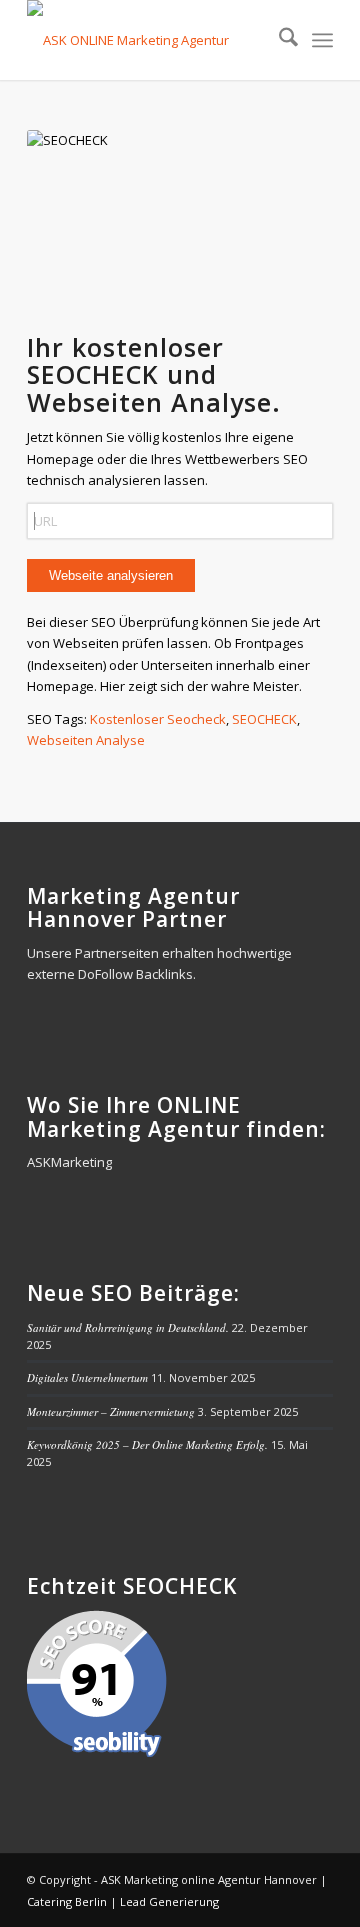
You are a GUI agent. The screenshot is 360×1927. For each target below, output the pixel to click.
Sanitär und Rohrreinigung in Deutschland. (128, 1327)
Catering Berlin (67, 1901)
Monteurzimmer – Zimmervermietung (111, 1411)
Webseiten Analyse (86, 740)
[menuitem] (278, 40)
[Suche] (278, 40)
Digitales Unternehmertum (87, 1377)
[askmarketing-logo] (149, 40)
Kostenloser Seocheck (158, 719)
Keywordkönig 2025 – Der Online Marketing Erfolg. (147, 1444)
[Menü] (322, 40)
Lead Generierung (169, 1901)
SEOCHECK (264, 719)
